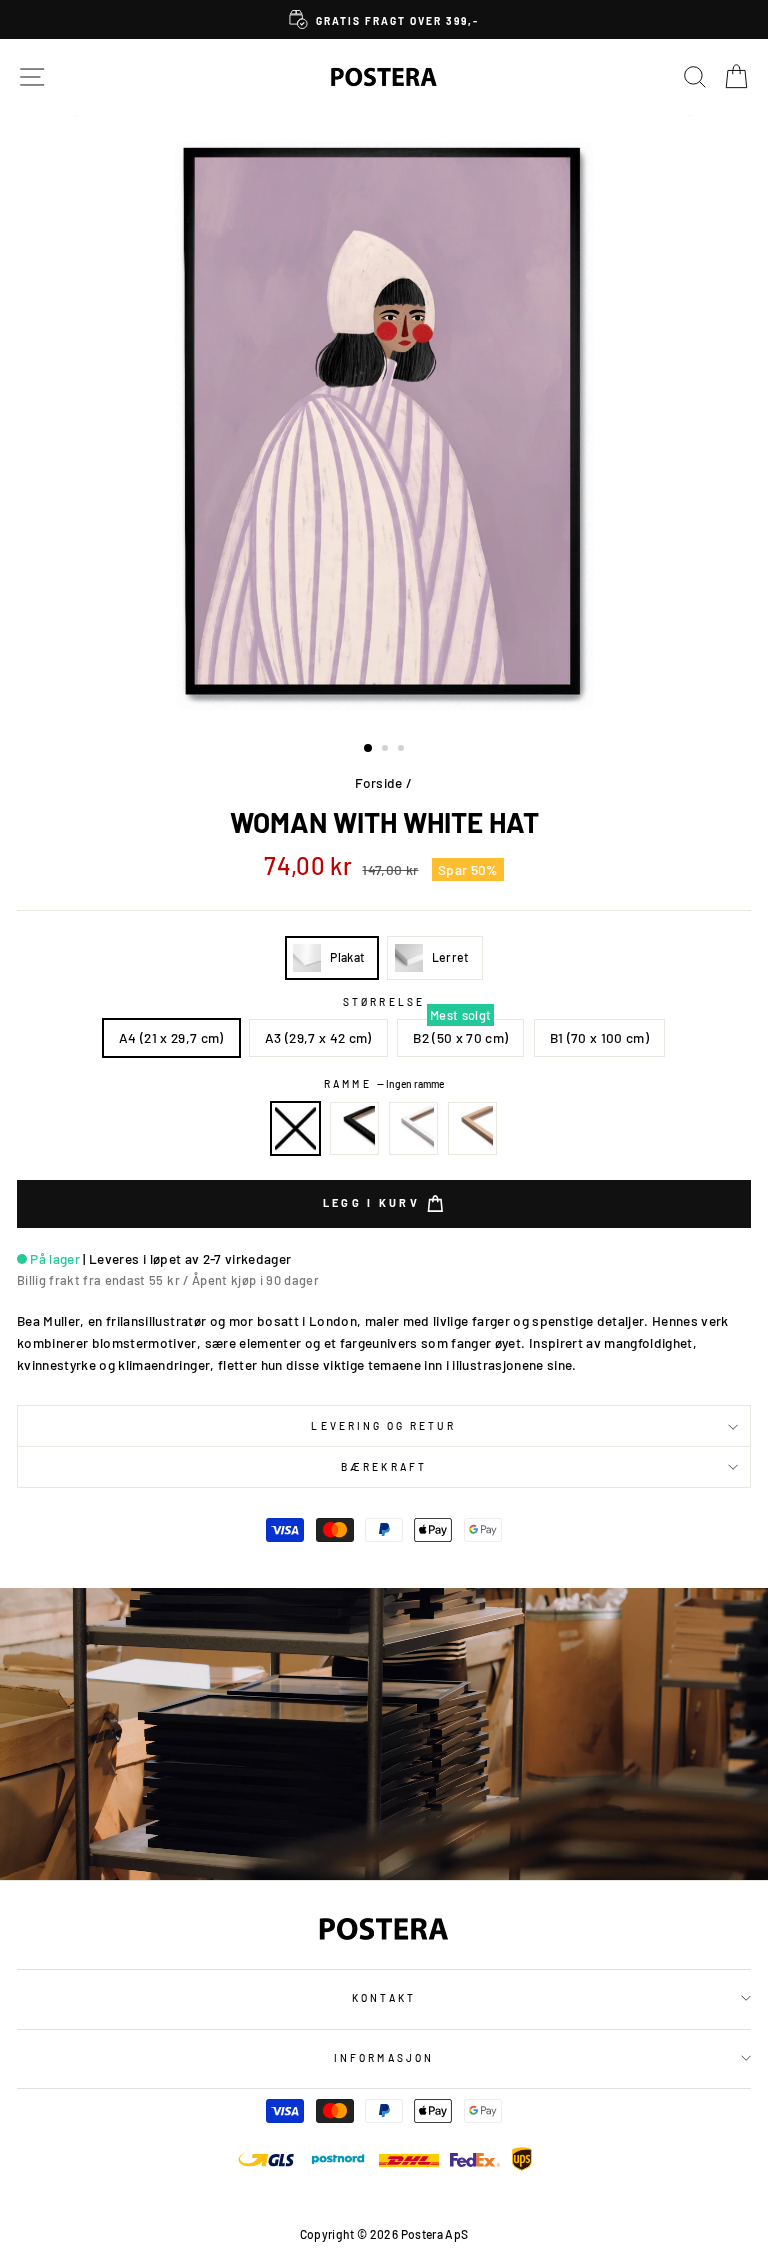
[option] (384, 19)
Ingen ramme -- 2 (296, 1129)
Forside (378, 782)
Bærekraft (384, 1467)
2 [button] (387, 750)
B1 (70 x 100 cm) (599, 1037)
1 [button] (369, 749)
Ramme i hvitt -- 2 (414, 1129)
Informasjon (384, 2058)
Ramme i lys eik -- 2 (473, 1129)
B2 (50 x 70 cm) (460, 1037)
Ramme (383, 1084)
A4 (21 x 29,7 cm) (171, 1037)
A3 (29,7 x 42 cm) (318, 1037)
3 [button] (403, 750)
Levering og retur (383, 1426)
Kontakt (383, 1998)
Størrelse (384, 1002)
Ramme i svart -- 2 (355, 1129)
